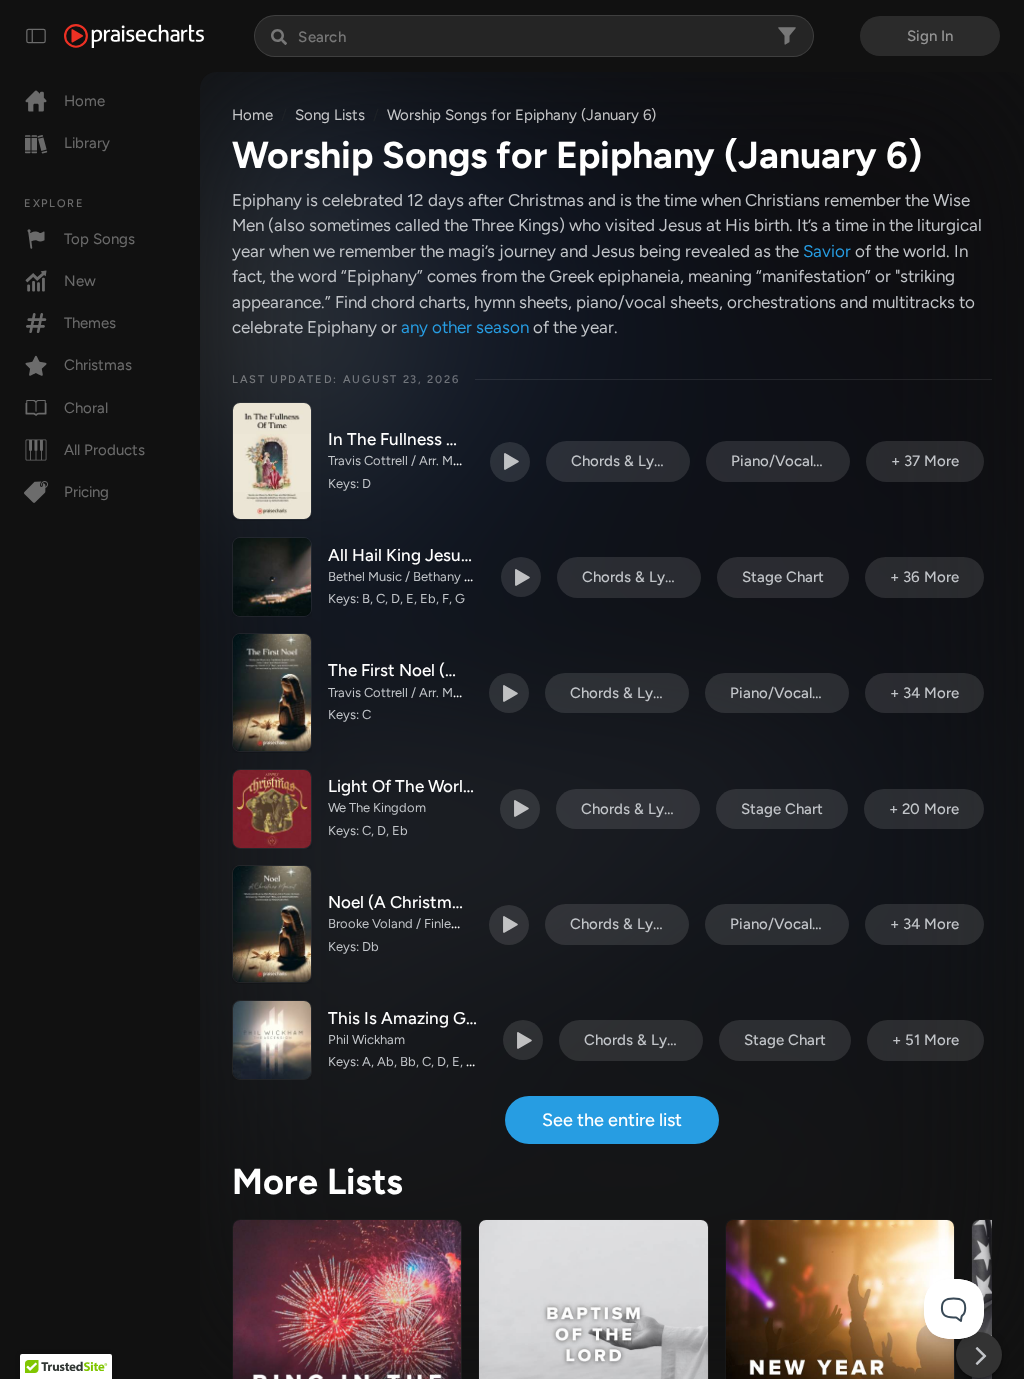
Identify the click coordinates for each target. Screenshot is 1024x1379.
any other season (465, 327)
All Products (104, 450)
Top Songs (99, 239)
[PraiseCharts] (134, 36)
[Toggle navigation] (36, 36)
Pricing (86, 492)
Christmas (98, 365)
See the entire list (612, 1120)
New (80, 281)
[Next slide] (979, 1355)
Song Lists (330, 115)
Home (84, 101)
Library (87, 143)
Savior (827, 251)
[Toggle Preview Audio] (510, 462)
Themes (90, 323)
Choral (86, 408)
